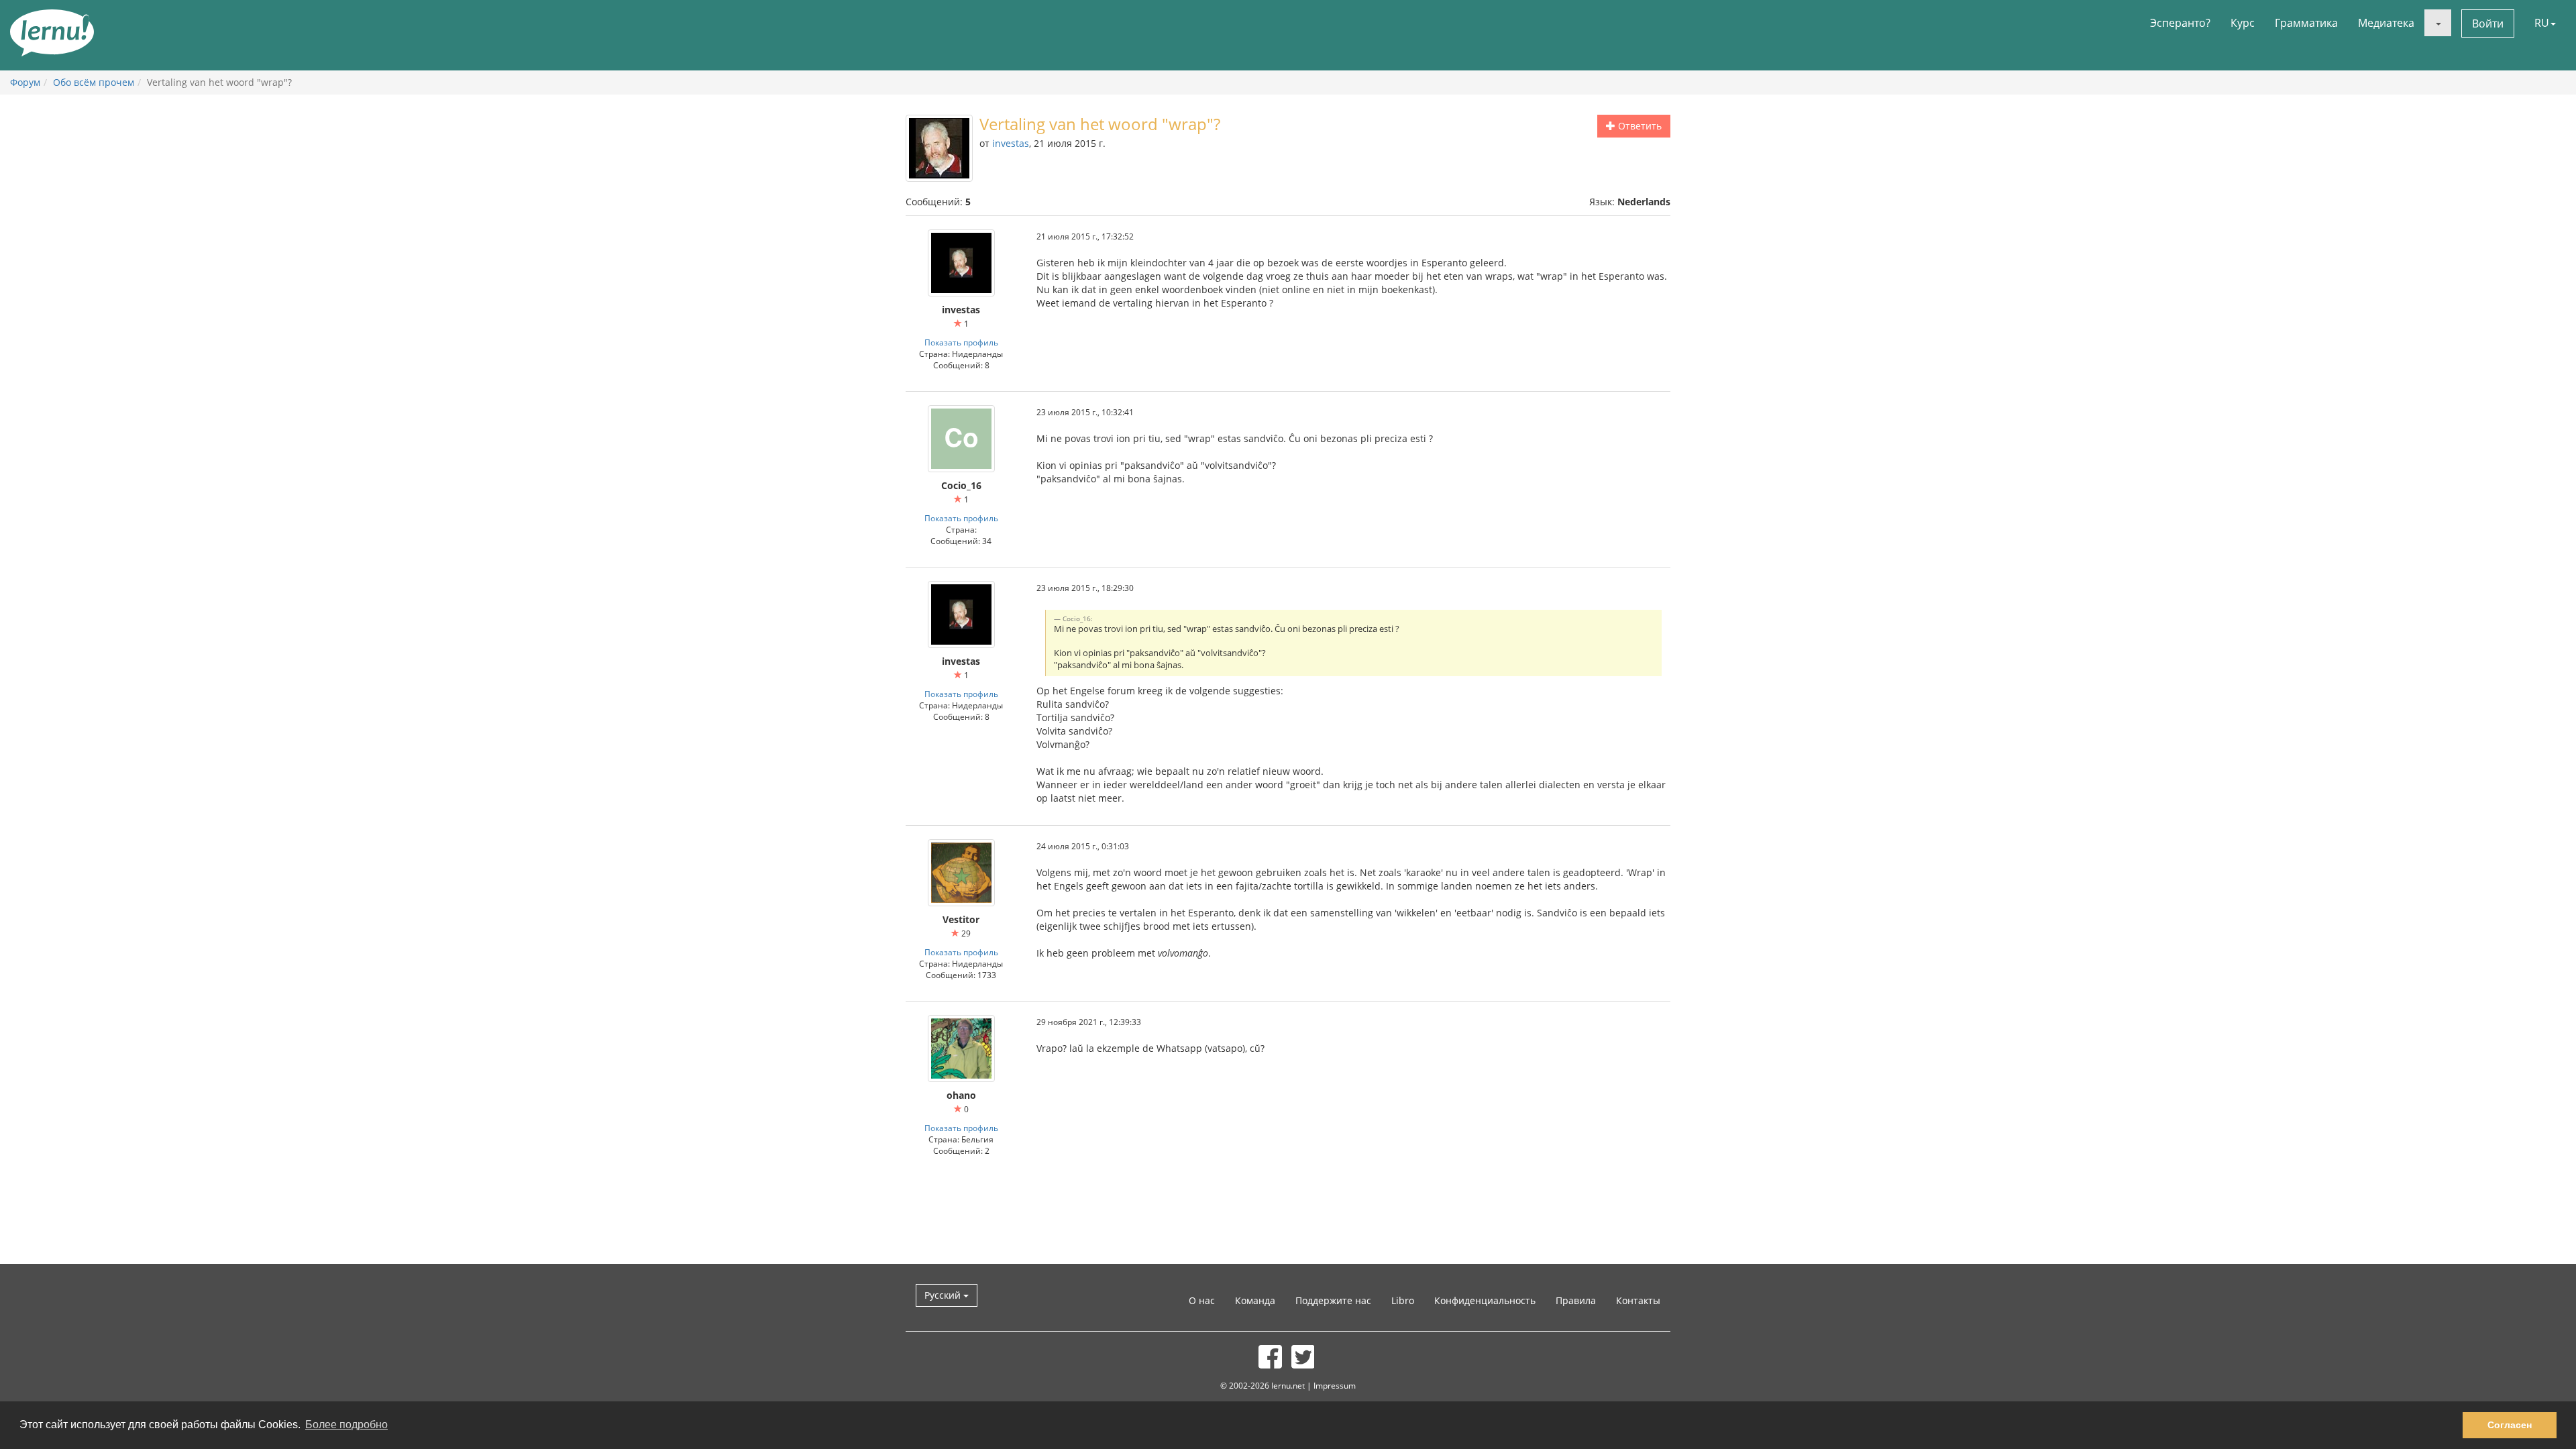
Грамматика (2306, 23)
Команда (1255, 1300)
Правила (1576, 1300)
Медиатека (2386, 23)
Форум (25, 82)
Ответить (1639, 126)
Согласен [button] (2510, 1425)
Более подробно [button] (346, 1425)
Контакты (1638, 1300)
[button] (2438, 23)
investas (1011, 143)
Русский (944, 1295)
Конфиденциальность (1485, 1300)
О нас (1202, 1300)
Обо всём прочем (94, 82)
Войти (2488, 23)
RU (2542, 23)
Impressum (1335, 1385)
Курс (2243, 23)
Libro (1403, 1300)
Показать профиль (961, 342)
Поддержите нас (1333, 1300)
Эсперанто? (2180, 23)
